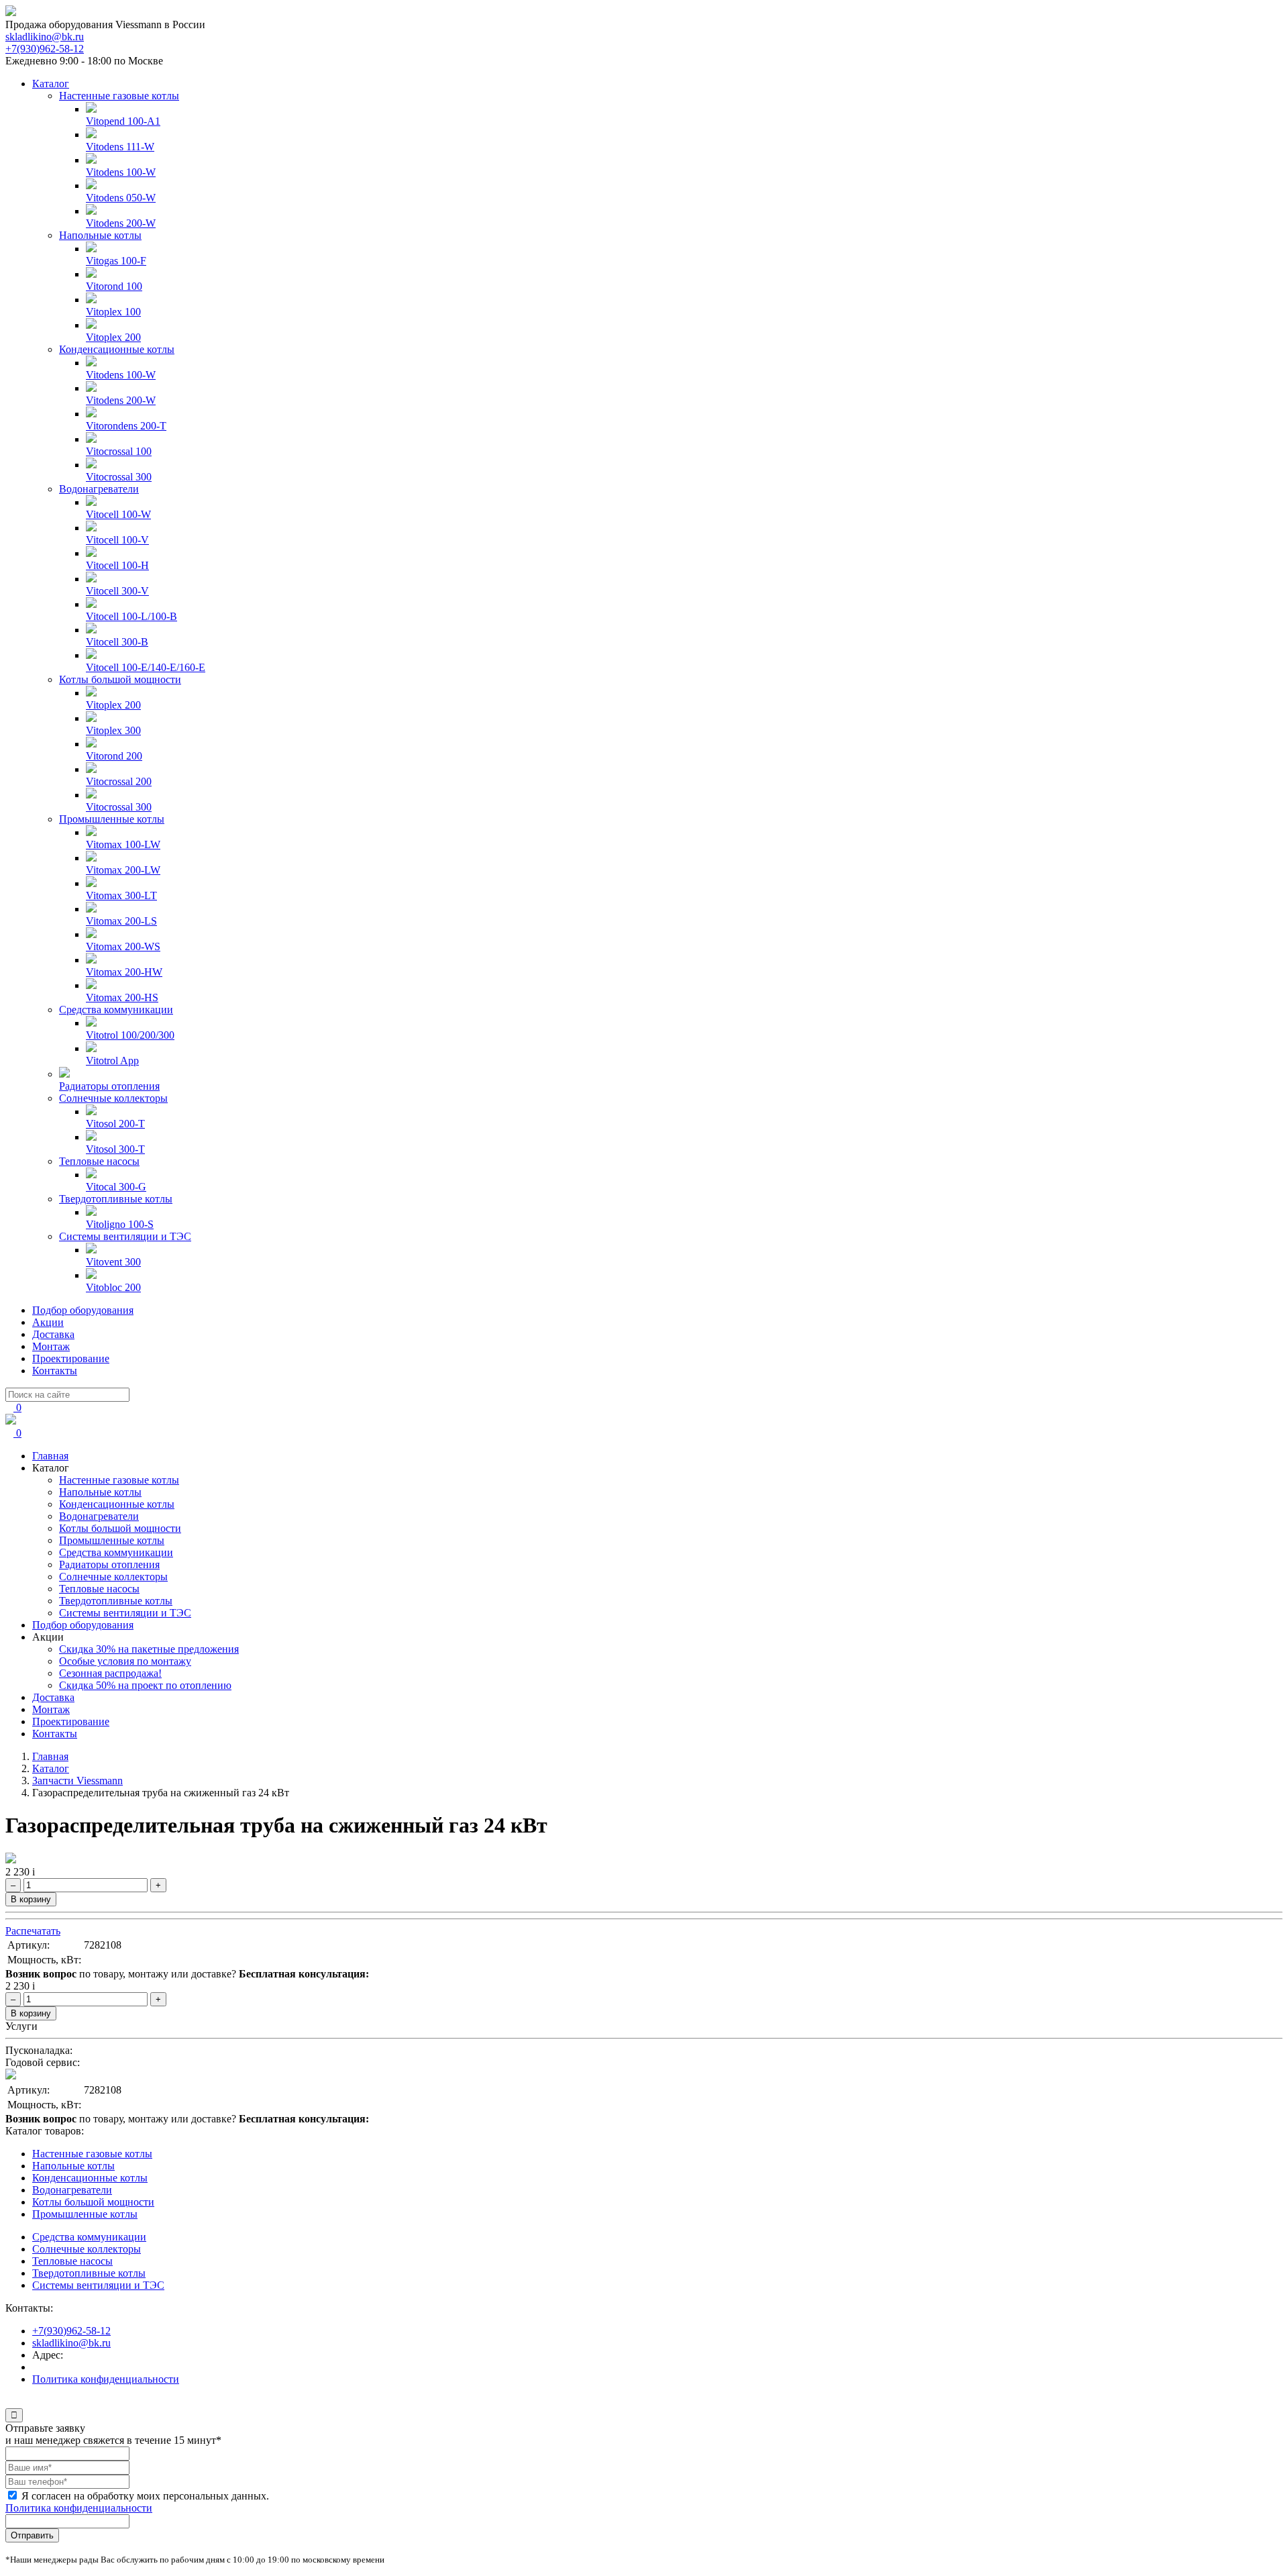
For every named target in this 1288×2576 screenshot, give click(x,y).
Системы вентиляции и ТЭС (125, 1236)
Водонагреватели (99, 489)
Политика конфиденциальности (106, 2379)
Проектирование (71, 1358)
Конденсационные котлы (117, 349)
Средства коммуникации (116, 1010)
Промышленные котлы (112, 819)
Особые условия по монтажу (125, 1661)
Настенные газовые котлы (119, 96)
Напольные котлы (100, 235)
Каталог (51, 84)
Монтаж (51, 1346)
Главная (50, 1456)
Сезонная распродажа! (110, 1673)
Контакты (55, 1371)
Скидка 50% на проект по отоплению (145, 1685)
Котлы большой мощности (120, 679)
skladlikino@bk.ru (45, 37)
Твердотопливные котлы (116, 1199)
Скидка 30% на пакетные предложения (149, 1649)
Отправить (32, 2535)
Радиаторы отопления (109, 1564)
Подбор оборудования (83, 1310)
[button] (9, 2402)
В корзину (31, 1899)
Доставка (53, 1334)
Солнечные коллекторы (113, 1098)
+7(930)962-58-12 (45, 49)
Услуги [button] (21, 2026)
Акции (48, 1322)
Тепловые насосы (99, 1161)
